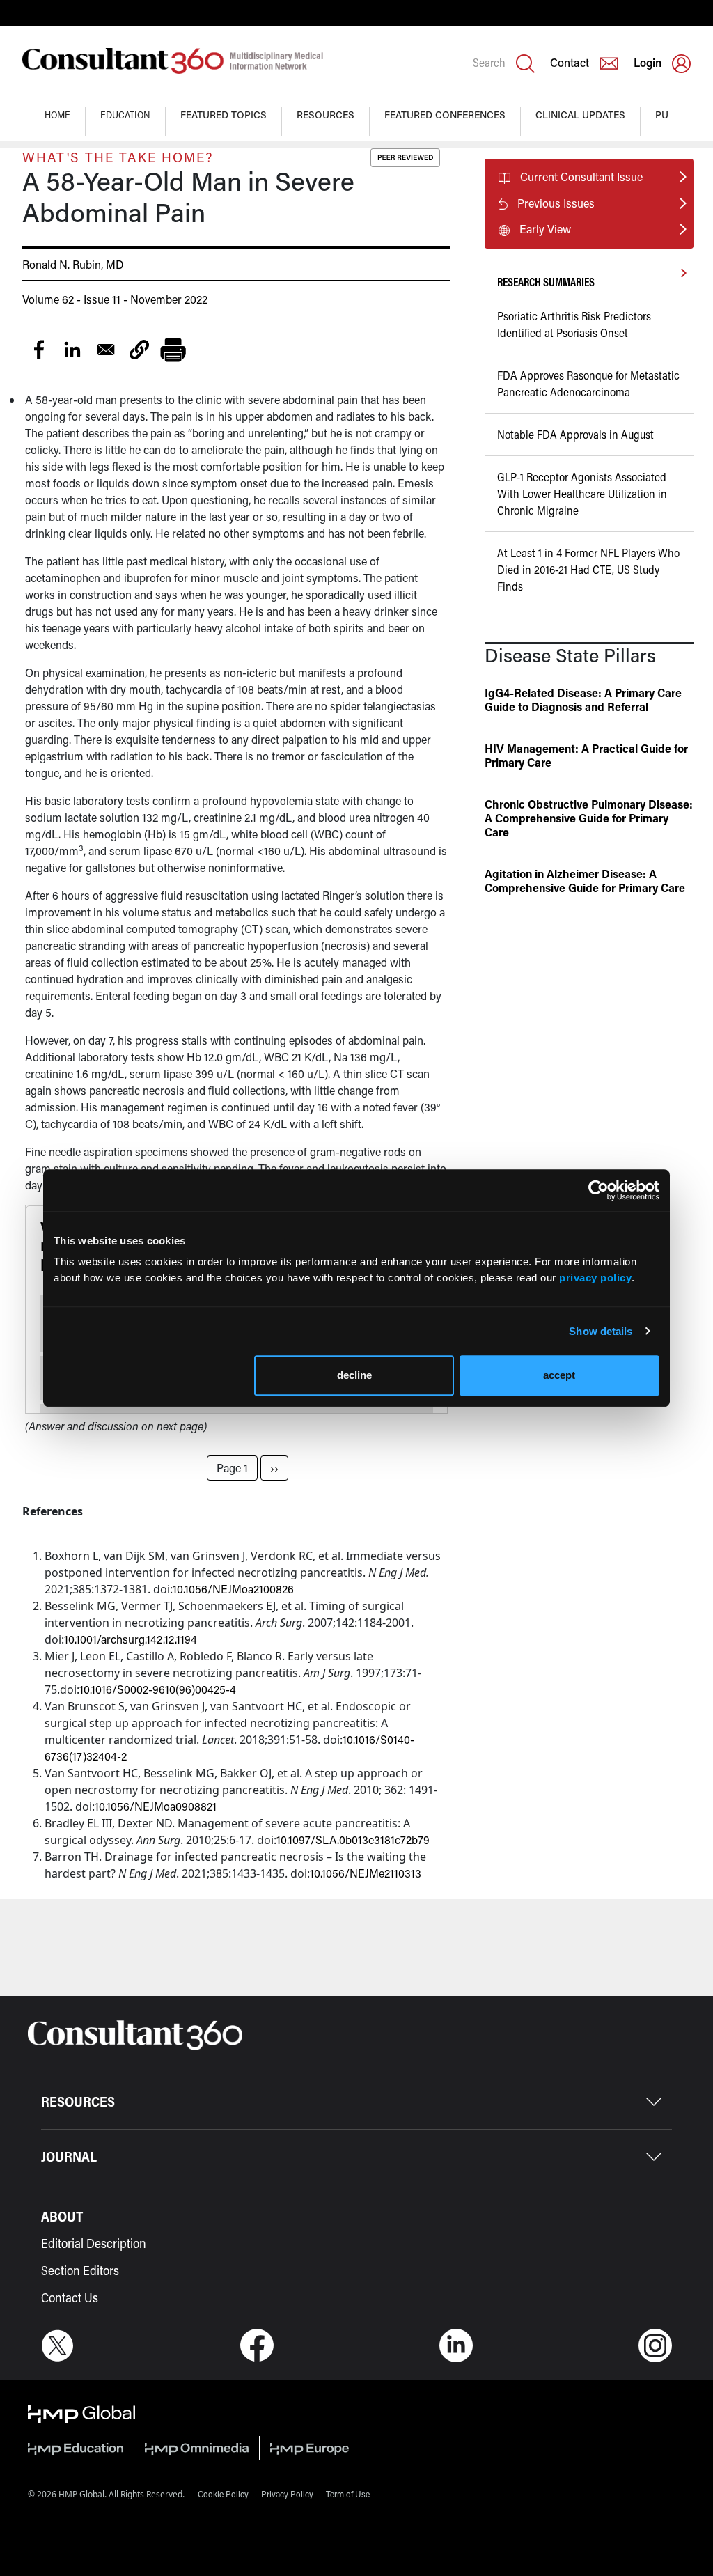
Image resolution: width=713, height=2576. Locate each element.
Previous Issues (556, 203)
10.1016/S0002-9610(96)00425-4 (158, 1689)
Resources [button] (326, 115)
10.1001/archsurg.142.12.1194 (131, 1639)
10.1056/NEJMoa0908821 (156, 1806)
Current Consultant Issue (581, 177)
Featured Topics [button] (224, 115)
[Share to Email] (106, 350)
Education (125, 115)
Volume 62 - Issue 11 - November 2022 (115, 299)
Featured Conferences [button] (445, 115)
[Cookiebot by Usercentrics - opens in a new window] (598, 1190)
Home (57, 115)
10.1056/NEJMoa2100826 (233, 1589)
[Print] (173, 350)
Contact (570, 62)
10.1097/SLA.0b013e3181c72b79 (353, 1840)
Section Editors (80, 2270)
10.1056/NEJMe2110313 (366, 1873)
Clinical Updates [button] (580, 115)
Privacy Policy (287, 2494)
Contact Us (70, 2297)
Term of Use (348, 2494)
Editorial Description (94, 2243)
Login (648, 62)
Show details (601, 1331)
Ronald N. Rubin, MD (73, 264)
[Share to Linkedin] (72, 350)
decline (354, 1375)
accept (559, 1375)
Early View (545, 229)
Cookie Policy (223, 2494)
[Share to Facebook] (39, 350)
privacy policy (595, 1278)
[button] (139, 350)
